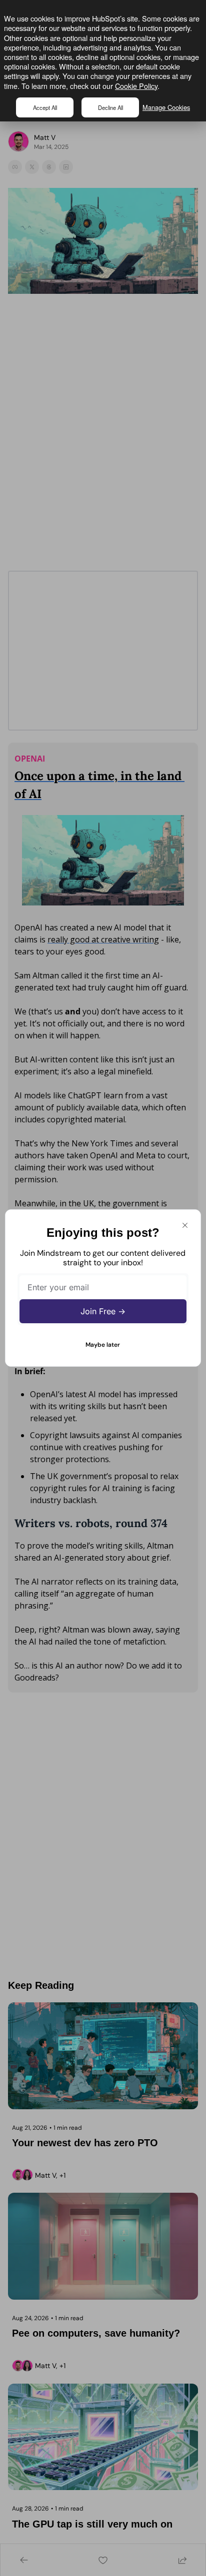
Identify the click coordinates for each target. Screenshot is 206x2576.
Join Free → (103, 1311)
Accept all (45, 107)
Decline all (110, 107)
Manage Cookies (166, 107)
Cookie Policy (136, 86)
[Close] (185, 1225)
